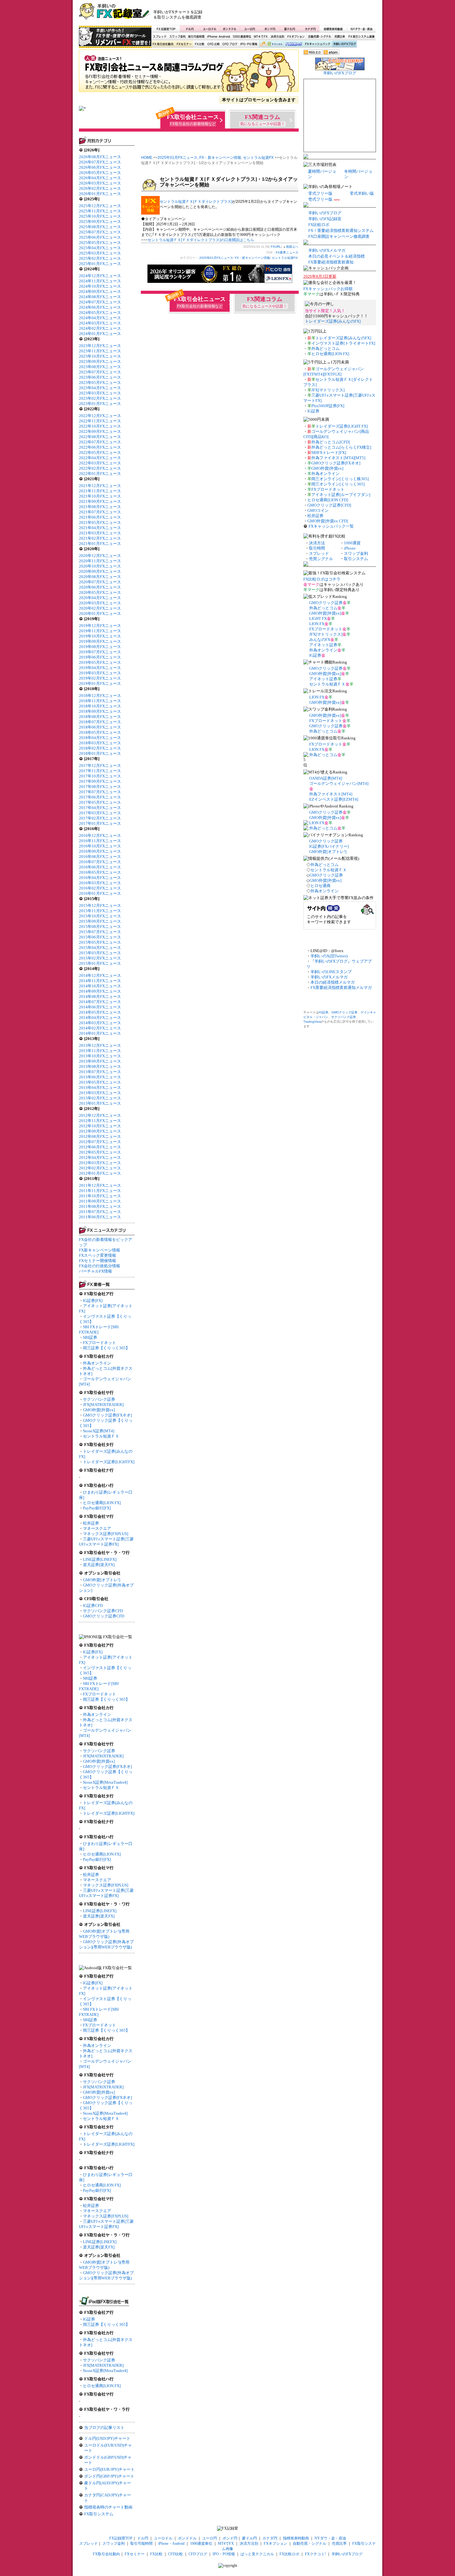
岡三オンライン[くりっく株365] (340, 479)
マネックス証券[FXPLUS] (106, 1534)
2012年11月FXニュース (100, 1121)
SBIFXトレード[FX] (329, 453)
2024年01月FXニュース (100, 334)
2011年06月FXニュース (100, 1217)
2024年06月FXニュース (100, 307)
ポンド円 (270, 29)
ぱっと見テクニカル (270, 44)
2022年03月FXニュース (100, 463)
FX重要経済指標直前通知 (331, 262)
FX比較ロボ (293, 44)
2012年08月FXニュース (100, 1136)
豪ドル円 (290, 29)
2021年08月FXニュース (100, 507)
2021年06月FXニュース (100, 517)
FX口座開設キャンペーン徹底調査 (339, 236)
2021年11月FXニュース (100, 491)
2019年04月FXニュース (100, 668)
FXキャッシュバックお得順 (328, 289)
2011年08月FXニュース (100, 1206)
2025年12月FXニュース (100, 206)
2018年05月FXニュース (100, 732)
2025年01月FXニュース (100, 264)
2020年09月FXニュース (100, 571)
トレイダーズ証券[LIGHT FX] (342, 426)
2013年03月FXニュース (100, 1093)
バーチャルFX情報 (95, 1271)
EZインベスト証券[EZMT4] (334, 799)
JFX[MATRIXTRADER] (103, 1405)
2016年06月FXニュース (100, 867)
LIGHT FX (318, 618)
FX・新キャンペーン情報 (220, 158)
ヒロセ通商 (321, 886)
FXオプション (296, 37)
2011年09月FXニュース (100, 1201)
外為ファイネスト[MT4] (331, 794)
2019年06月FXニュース (100, 657)
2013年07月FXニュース (100, 1072)
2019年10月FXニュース (100, 636)
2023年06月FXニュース (100, 377)
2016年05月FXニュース (100, 872)
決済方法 (317, 543)
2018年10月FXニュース (100, 706)
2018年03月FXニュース (100, 743)
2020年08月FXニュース (100, 577)
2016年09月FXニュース (100, 851)
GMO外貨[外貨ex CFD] (328, 521)
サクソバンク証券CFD (103, 1611)
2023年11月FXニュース (100, 351)
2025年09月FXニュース (100, 222)
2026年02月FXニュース (100, 188)
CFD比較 (213, 44)
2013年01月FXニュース (100, 1103)
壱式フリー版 (320, 199)
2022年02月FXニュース (100, 468)
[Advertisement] (302, 14)
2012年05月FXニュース (100, 1152)
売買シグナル (321, 559)
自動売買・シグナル (319, 37)
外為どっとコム (325, 348)
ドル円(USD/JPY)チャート (107, 2438)
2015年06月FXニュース (100, 937)
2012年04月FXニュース (100, 1157)
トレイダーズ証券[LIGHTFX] (109, 1462)
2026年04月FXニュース (100, 178)
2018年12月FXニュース (100, 696)
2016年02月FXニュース (100, 888)
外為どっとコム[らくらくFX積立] (341, 447)
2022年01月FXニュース (100, 474)
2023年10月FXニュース (100, 356)
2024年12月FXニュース (100, 276)
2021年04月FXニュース (100, 528)
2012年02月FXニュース (100, 1168)
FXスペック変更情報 (97, 1255)
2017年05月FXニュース (100, 802)
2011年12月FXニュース (100, 1185)
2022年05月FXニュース (100, 453)
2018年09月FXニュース (100, 711)
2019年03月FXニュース (100, 673)
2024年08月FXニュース (100, 297)
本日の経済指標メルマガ (333, 982)
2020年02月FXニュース (100, 608)
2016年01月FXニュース (100, 893)
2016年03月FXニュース (100, 883)
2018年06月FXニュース (100, 727)
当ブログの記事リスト (104, 2428)
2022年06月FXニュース (100, 447)
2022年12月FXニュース (100, 416)
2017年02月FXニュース (100, 818)
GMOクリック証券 (326, 603)
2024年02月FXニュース (100, 328)
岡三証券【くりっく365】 (106, 1348)
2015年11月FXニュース (100, 911)
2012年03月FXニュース (100, 1163)
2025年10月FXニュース (100, 216)
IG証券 (89, 2319)
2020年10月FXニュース (100, 566)
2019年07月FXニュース (100, 652)
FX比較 (199, 44)
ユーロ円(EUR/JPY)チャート (109, 2469)
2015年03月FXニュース (100, 953)
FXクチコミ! (315, 2554)
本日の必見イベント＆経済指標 (336, 256)
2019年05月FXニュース (100, 662)
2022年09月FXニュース (100, 431)
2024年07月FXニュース (100, 302)
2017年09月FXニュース (100, 781)
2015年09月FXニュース (100, 921)
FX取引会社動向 (163, 44)
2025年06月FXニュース (100, 237)
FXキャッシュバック (317, 44)
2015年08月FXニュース (100, 927)
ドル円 (190, 29)
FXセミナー (184, 44)
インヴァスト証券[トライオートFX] (343, 343)
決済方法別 (277, 37)
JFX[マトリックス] (328, 390)
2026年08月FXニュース (100, 157)
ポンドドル (230, 29)
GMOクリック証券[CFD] (329, 505)
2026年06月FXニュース (100, 167)
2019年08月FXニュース (100, 647)
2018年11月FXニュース (100, 701)
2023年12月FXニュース (100, 346)
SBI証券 (90, 1337)
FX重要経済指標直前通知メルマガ (341, 988)
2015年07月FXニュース (100, 932)
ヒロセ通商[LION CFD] (328, 500)
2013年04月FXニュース (100, 1088)
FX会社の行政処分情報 (100, 1266)
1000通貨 (352, 543)
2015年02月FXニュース (100, 958)
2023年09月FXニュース (100, 361)
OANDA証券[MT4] (326, 778)
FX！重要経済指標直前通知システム (341, 231)
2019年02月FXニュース (100, 678)
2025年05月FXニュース (100, 243)
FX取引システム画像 (361, 37)
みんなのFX (320, 640)
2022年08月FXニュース (100, 437)
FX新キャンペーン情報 (100, 1250)
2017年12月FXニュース (100, 766)
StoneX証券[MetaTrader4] (105, 1782)
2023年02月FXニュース (100, 398)
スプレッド (160, 37)
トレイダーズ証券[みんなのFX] (333, 321)
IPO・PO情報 (248, 44)
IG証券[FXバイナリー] (329, 846)
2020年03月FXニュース (100, 603)
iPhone (350, 548)
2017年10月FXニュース (100, 776)
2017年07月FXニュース (100, 792)
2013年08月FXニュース (100, 1066)
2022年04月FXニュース (100, 458)
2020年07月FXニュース (100, 582)
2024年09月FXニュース (100, 292)
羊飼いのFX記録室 (325, 219)
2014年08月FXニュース (100, 996)
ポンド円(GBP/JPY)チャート (109, 2476)
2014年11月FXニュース (100, 981)
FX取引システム (99, 2514)
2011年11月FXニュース (100, 1191)
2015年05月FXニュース (100, 942)
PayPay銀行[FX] (97, 1508)
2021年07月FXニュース (100, 512)
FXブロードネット (100, 1343)
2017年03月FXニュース (100, 813)
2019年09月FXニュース (100, 641)
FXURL (276, 247)
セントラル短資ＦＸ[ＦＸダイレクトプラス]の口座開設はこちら (201, 240)
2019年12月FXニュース (100, 626)
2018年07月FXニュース (100, 722)
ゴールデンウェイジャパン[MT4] (339, 783)
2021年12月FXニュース (100, 486)
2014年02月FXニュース (100, 1028)
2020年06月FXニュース (100, 587)
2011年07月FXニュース (100, 1212)
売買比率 (340, 37)
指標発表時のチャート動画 (108, 2507)
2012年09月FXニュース (100, 1131)
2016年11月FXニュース (100, 841)
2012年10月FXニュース (100, 1126)
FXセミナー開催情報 (97, 1261)
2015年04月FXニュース (100, 948)
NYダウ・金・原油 (361, 29)
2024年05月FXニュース (100, 313)
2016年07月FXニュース (100, 862)
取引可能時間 (197, 37)
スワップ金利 (177, 37)
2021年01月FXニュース (100, 544)
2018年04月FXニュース (100, 738)
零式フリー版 (320, 193)
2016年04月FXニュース (100, 878)
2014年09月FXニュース (100, 991)
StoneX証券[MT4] (99, 1431)
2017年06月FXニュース (100, 797)
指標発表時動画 (333, 29)
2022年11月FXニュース (100, 421)
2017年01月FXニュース (100, 823)
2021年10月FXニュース (100, 496)
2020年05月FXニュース (100, 592)
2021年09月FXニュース (100, 501)
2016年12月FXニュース (100, 835)
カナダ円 (309, 29)
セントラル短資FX (258, 158)
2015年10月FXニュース (100, 916)
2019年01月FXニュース (100, 683)
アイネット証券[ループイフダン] (341, 495)
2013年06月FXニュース (100, 1077)
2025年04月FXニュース (100, 248)
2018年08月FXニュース (100, 717)
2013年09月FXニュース (100, 1061)
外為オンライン (97, 1363)
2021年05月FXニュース (100, 522)
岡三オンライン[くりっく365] (338, 484)
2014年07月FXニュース (100, 1002)
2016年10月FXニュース (100, 846)
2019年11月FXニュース (100, 631)
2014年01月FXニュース (100, 1033)
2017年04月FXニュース (100, 808)
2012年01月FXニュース (100, 1173)
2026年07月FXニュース (100, 162)
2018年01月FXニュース (100, 753)
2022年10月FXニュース (100, 426)
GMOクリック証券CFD (104, 1616)
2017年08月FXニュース (100, 787)
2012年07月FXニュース (100, 1142)
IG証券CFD (93, 1606)
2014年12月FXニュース (100, 975)
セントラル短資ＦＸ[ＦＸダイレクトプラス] (196, 202)
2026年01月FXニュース (100, 194)
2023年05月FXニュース (100, 383)
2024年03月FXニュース (100, 323)
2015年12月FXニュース (100, 905)
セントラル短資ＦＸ (101, 1436)
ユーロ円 (250, 29)
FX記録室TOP (166, 29)
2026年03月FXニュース (100, 183)
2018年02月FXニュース (100, 748)
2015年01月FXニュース (100, 963)
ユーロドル (210, 29)
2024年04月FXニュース (100, 318)
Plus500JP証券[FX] (328, 406)
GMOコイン (318, 510)
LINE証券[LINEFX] (100, 1559)
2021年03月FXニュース (100, 533)
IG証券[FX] (93, 1301)
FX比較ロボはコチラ (322, 579)
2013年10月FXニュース (100, 1056)
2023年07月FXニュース (100, 372)
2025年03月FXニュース (100, 253)
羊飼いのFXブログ (344, 44)
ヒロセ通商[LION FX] (102, 1503)
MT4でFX (261, 37)
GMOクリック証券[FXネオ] (107, 1415)
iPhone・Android (219, 37)
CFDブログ (230, 44)
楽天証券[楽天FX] (99, 1565)
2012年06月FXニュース (100, 1147)
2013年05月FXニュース (100, 1082)
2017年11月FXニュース (100, 771)
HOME (147, 158)
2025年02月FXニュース (100, 258)
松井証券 (91, 1523)
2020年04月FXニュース (100, 598)
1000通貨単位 (242, 37)
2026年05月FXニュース (100, 173)
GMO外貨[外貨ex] (99, 1410)
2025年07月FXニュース (100, 232)
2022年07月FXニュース (100, 442)
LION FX (317, 624)
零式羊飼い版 (362, 193)
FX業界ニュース (189, 73)
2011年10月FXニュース (100, 1196)
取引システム (356, 559)
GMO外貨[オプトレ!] (102, 1580)
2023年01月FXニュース (100, 404)
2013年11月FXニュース (100, 1051)
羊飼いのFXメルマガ (327, 250)
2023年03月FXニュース (100, 393)
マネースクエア (97, 1528)
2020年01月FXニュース (100, 614)
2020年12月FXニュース (100, 556)
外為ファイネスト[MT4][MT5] (338, 458)
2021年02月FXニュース (100, 538)
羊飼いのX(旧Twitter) (329, 956)
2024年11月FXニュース (100, 281)
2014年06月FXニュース (100, 1007)
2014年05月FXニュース (100, 1012)
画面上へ (292, 247)
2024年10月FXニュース (100, 286)
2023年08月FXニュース (100, 367)
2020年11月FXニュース (100, 561)
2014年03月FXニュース (100, 1023)
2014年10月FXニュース (100, 986)
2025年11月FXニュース (100, 211)
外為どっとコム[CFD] (331, 442)
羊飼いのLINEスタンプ (331, 972)
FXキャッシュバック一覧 (331, 526)
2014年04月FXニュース (100, 1018)
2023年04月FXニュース (100, 388)
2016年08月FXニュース (100, 857)
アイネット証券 (323, 645)
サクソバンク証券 (99, 1399)
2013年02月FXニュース (100, 1098)
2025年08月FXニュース (100, 227)
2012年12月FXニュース (100, 1115)
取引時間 (317, 548)
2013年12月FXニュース (100, 1045)
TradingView (312, 1022)
